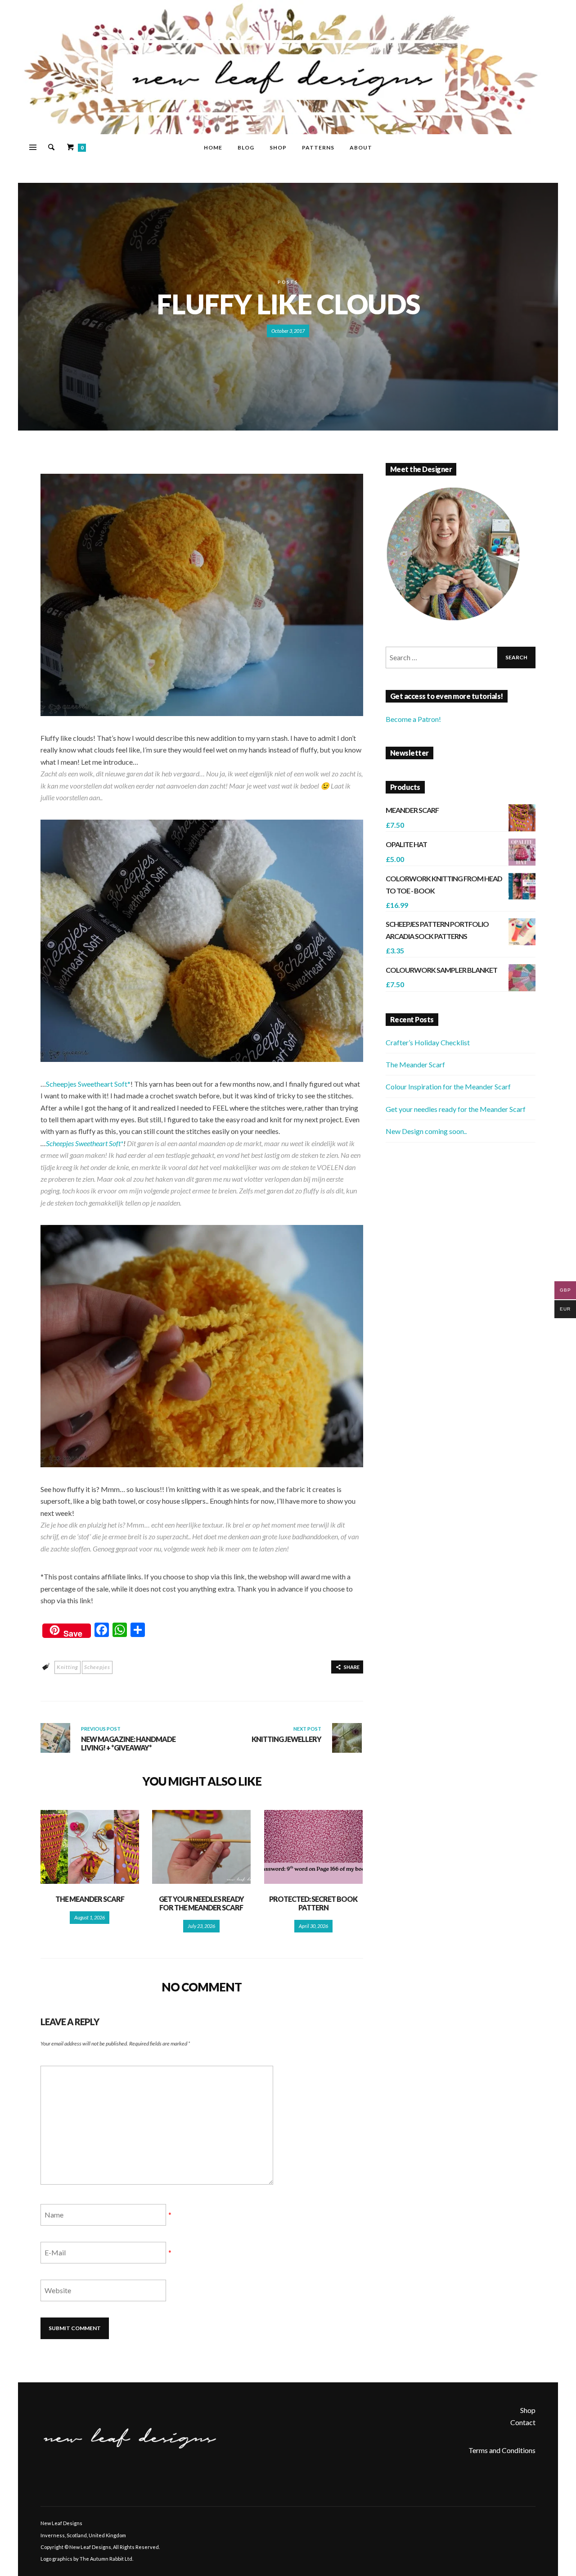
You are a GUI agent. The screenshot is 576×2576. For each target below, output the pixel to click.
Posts (288, 282)
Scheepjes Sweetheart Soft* (88, 1084)
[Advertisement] (461, 1220)
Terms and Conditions (502, 2450)
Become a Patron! (413, 719)
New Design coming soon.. (426, 1131)
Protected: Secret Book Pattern (313, 1903)
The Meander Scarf (90, 1899)
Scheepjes (97, 1667)
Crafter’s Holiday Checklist (428, 1042)
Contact (523, 2422)
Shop (528, 2410)
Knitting (67, 1667)
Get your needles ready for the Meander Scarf (201, 1903)
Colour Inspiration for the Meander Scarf (448, 1086)
